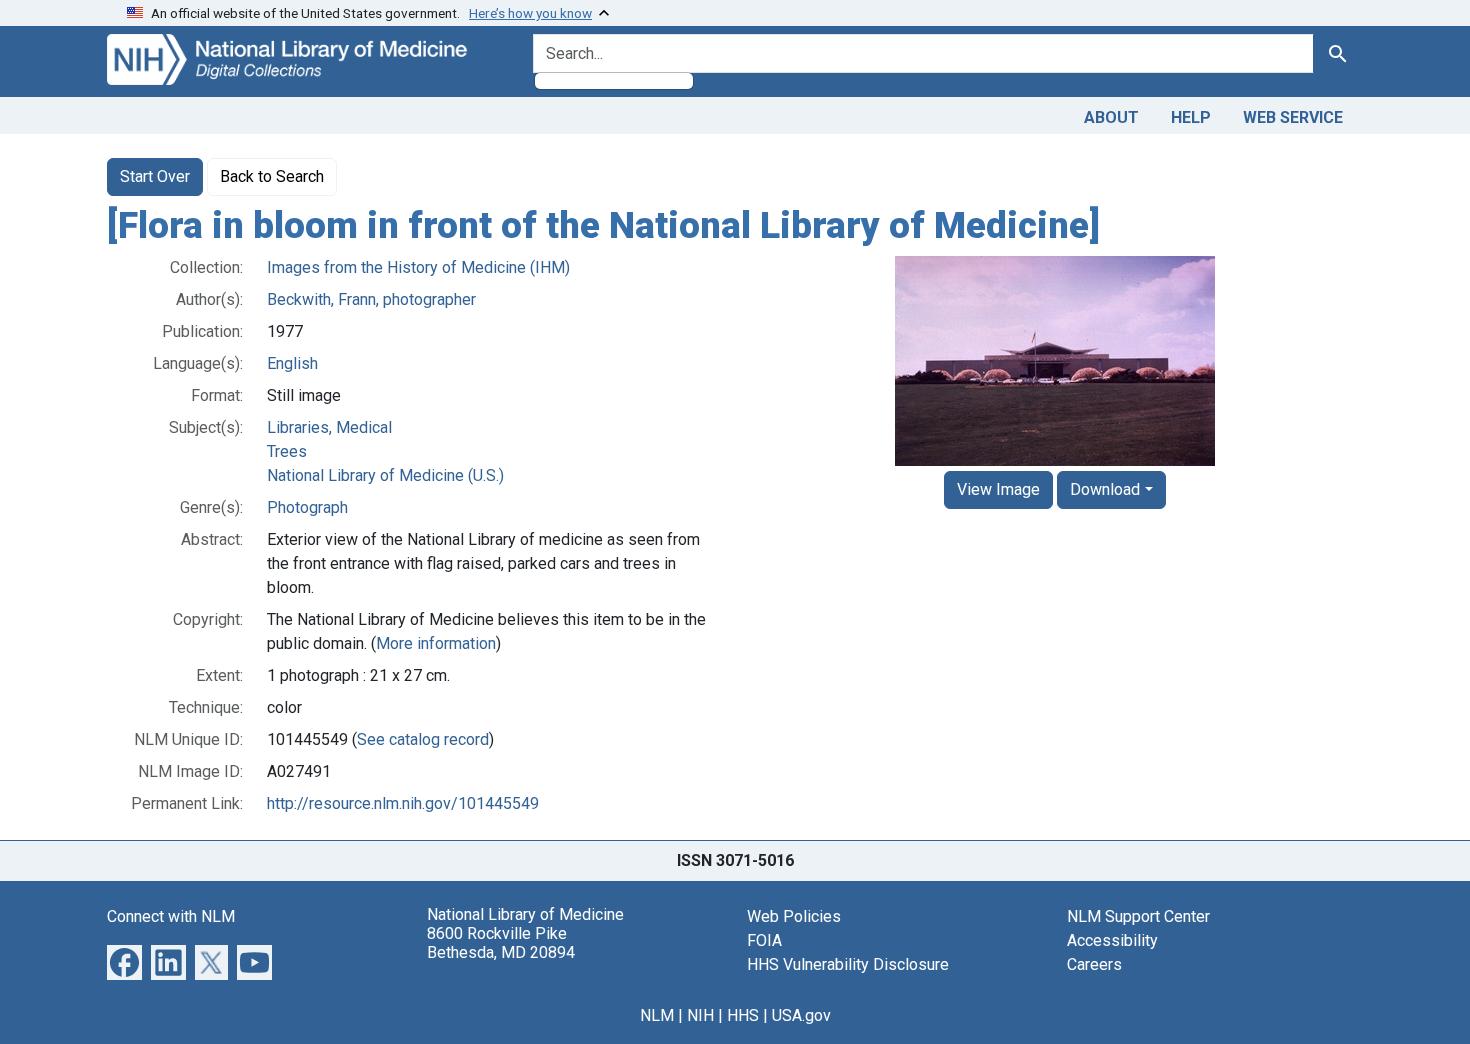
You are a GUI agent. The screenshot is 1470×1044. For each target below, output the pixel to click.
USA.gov (801, 1015)
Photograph (307, 507)
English (292, 363)
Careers (1094, 964)
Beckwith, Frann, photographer (371, 299)
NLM (657, 1015)
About (1111, 117)
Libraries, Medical (329, 427)
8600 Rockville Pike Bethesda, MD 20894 (501, 943)
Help (1191, 117)
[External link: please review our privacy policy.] (124, 960)
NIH (700, 1015)
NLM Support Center (1138, 916)
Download (1105, 489)
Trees (287, 451)
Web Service (1293, 117)
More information (436, 643)
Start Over (155, 176)
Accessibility (1112, 940)
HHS (743, 1015)
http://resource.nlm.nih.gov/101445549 (403, 803)
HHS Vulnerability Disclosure (848, 964)
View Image (998, 489)
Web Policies (794, 916)
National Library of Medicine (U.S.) (385, 475)
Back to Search (272, 176)
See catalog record (423, 739)
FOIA (764, 940)
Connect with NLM (171, 916)
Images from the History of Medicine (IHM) (418, 267)
